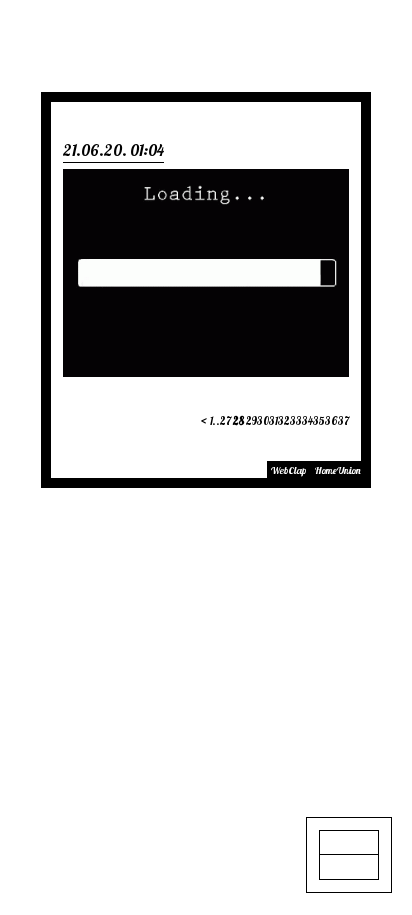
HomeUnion (338, 470)
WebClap (288, 470)
